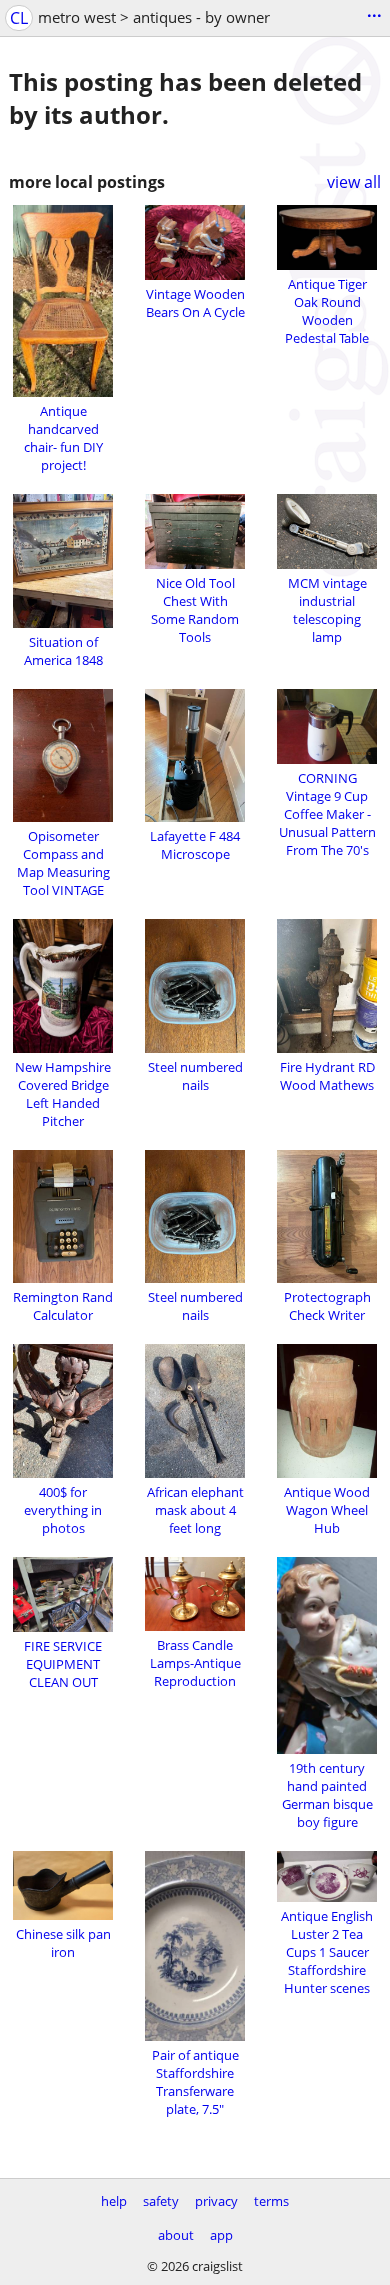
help (114, 2201)
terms (271, 2201)
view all (354, 182)
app (221, 2235)
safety (161, 2201)
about (176, 2235)
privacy (216, 2201)
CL (19, 18)
